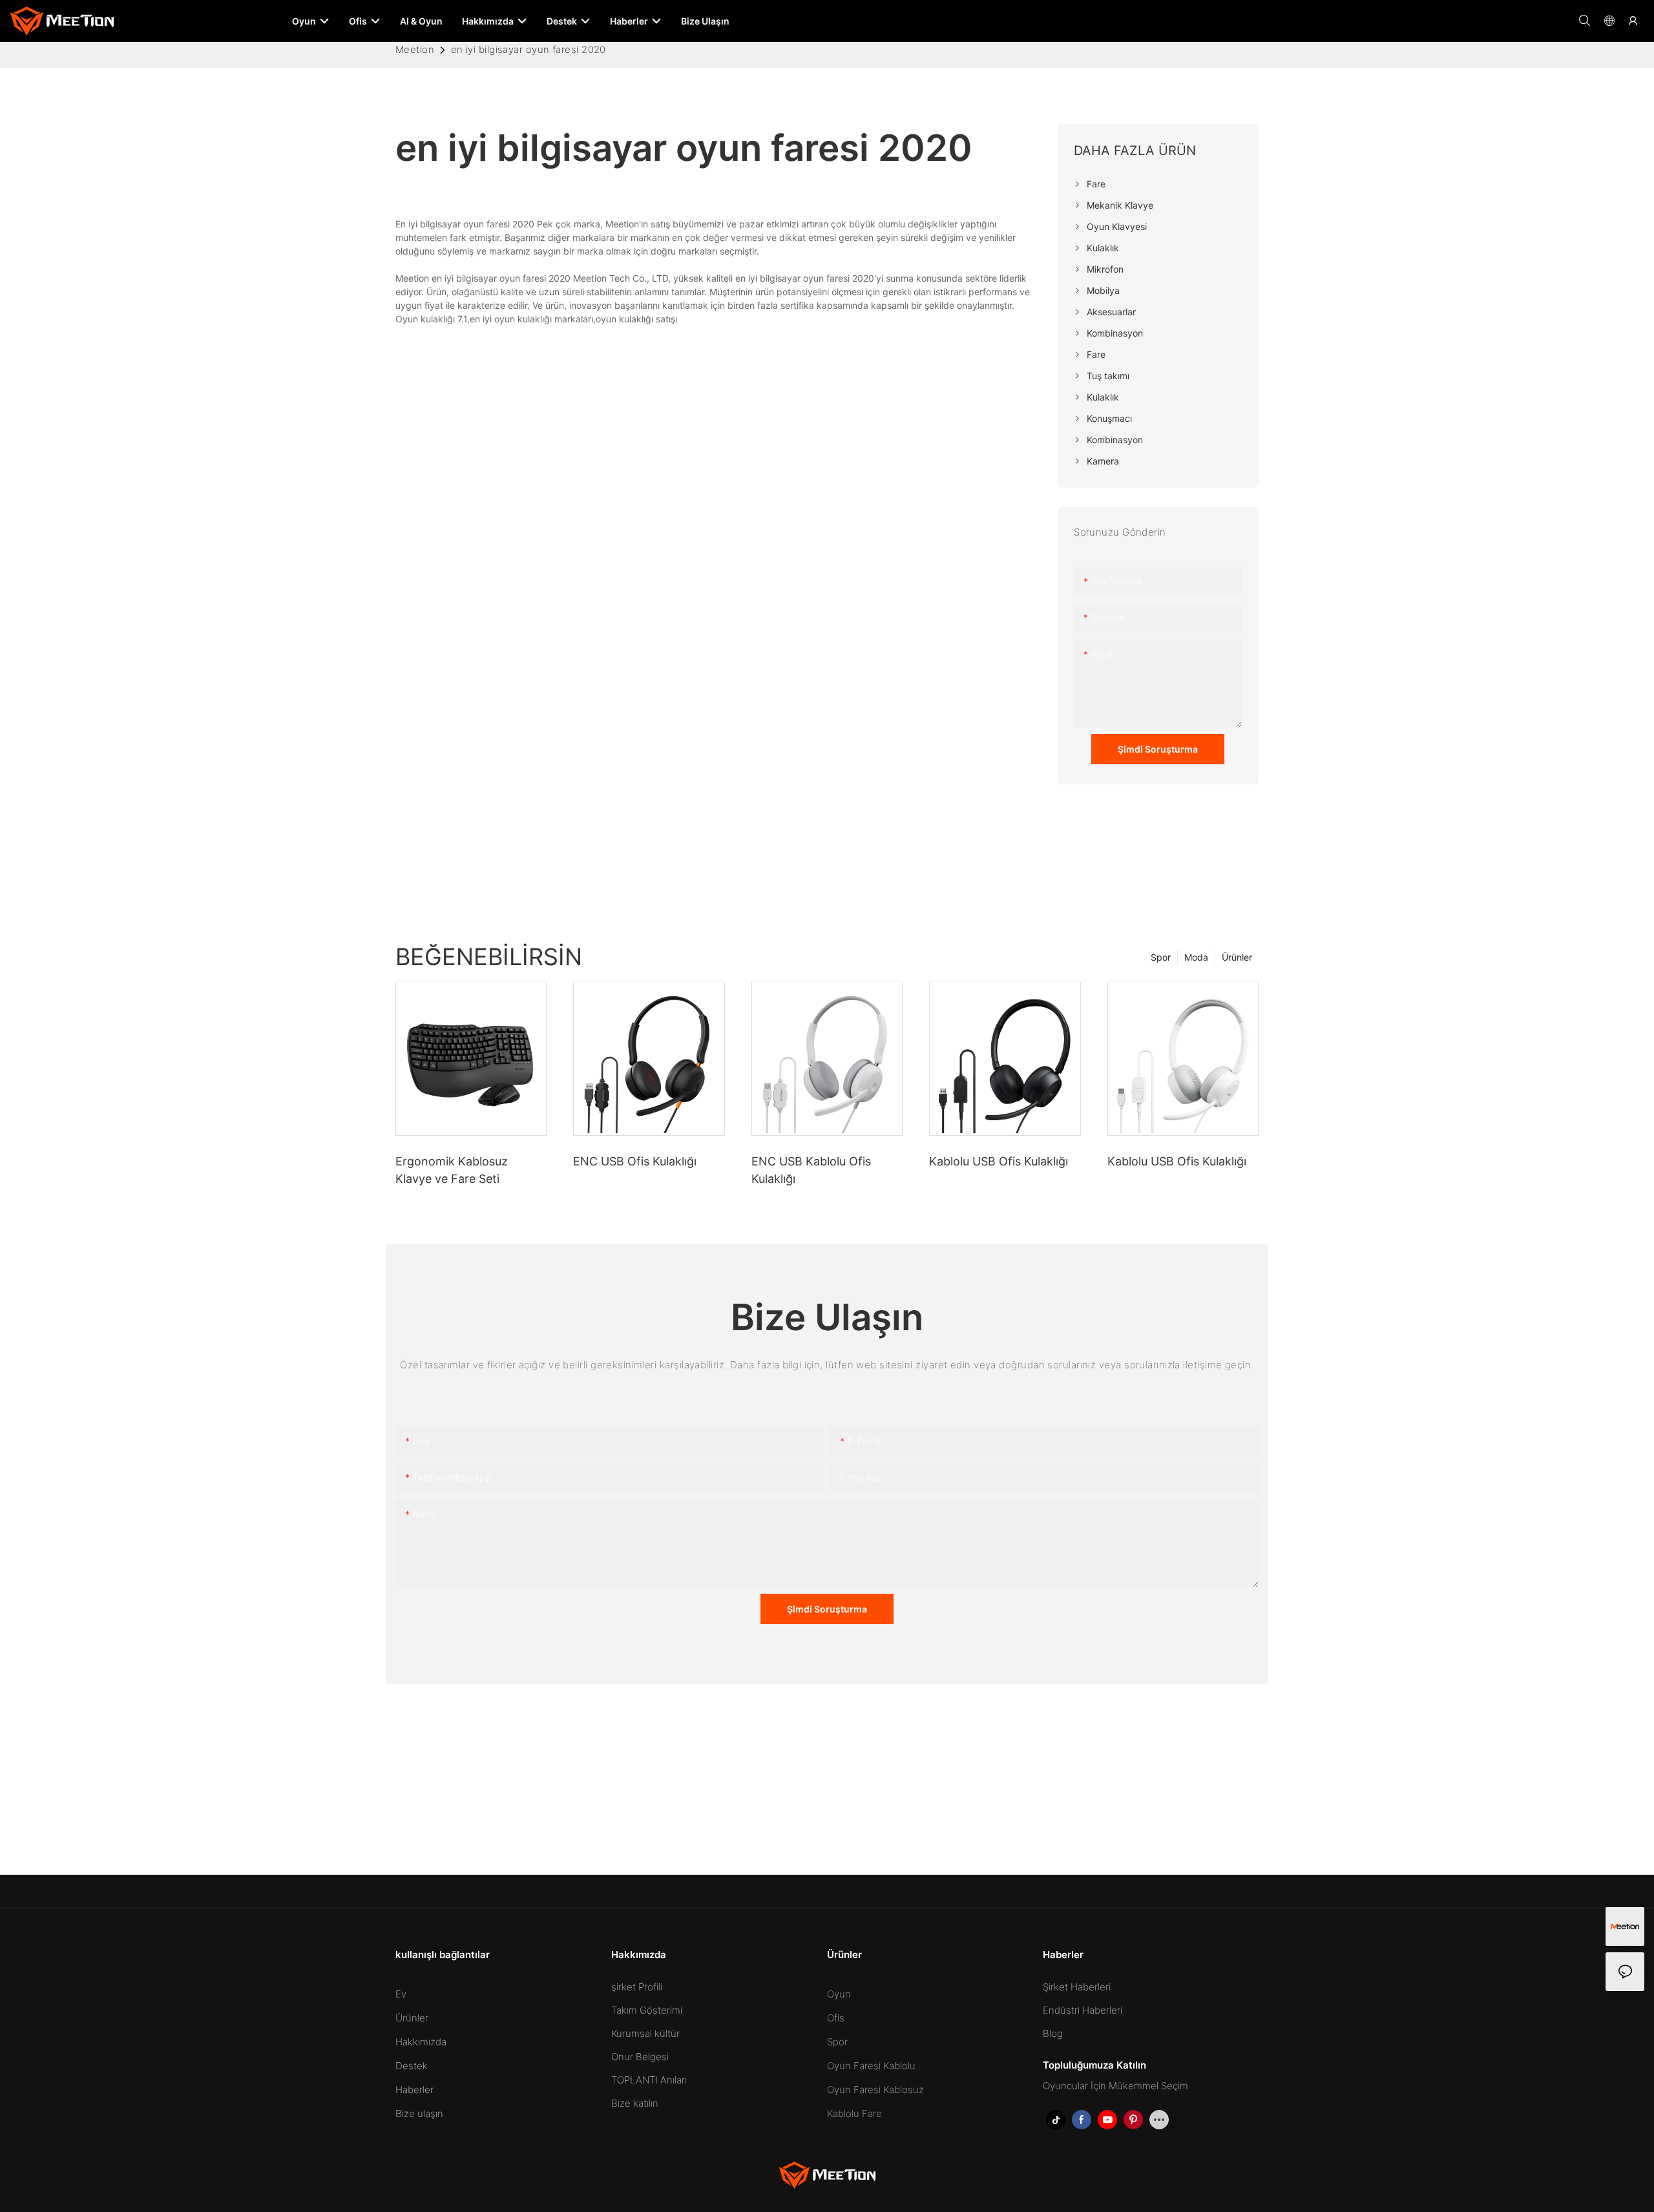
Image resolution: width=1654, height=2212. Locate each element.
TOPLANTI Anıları (649, 2080)
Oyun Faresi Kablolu (871, 2066)
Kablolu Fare (854, 2113)
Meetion (415, 49)
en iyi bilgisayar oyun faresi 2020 (529, 49)
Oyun (839, 1994)
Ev (401, 1994)
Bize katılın (635, 2103)
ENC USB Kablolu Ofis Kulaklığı (811, 1170)
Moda (1196, 957)
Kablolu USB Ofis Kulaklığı (999, 1161)
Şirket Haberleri (1077, 1987)
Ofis (836, 2018)
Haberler (414, 2090)
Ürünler (1237, 957)
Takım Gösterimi (647, 2010)
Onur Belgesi (640, 2057)
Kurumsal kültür (645, 2033)
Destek (412, 2066)
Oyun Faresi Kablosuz (875, 2090)
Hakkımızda (421, 2042)
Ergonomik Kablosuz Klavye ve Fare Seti (452, 1170)
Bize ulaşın (419, 2113)
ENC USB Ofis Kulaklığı (635, 1161)
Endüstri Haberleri (1083, 2010)
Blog (1053, 2033)
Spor (1161, 957)
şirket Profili (637, 1987)
